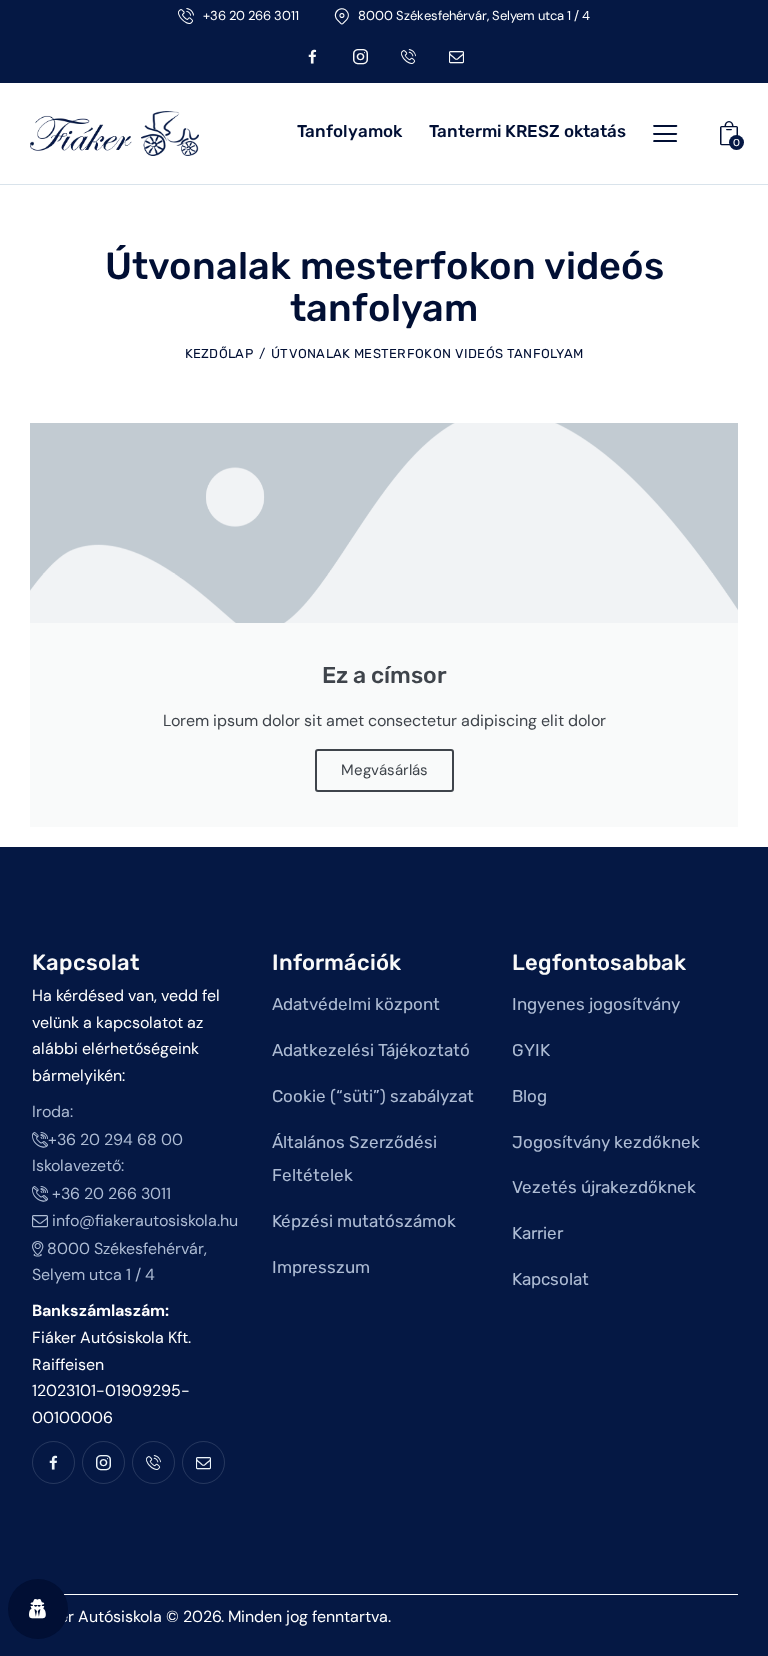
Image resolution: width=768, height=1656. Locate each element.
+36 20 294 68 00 (115, 1139)
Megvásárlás (384, 770)
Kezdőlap (219, 353)
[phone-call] (408, 57)
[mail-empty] (456, 57)
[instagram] (360, 57)
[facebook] (312, 57)
